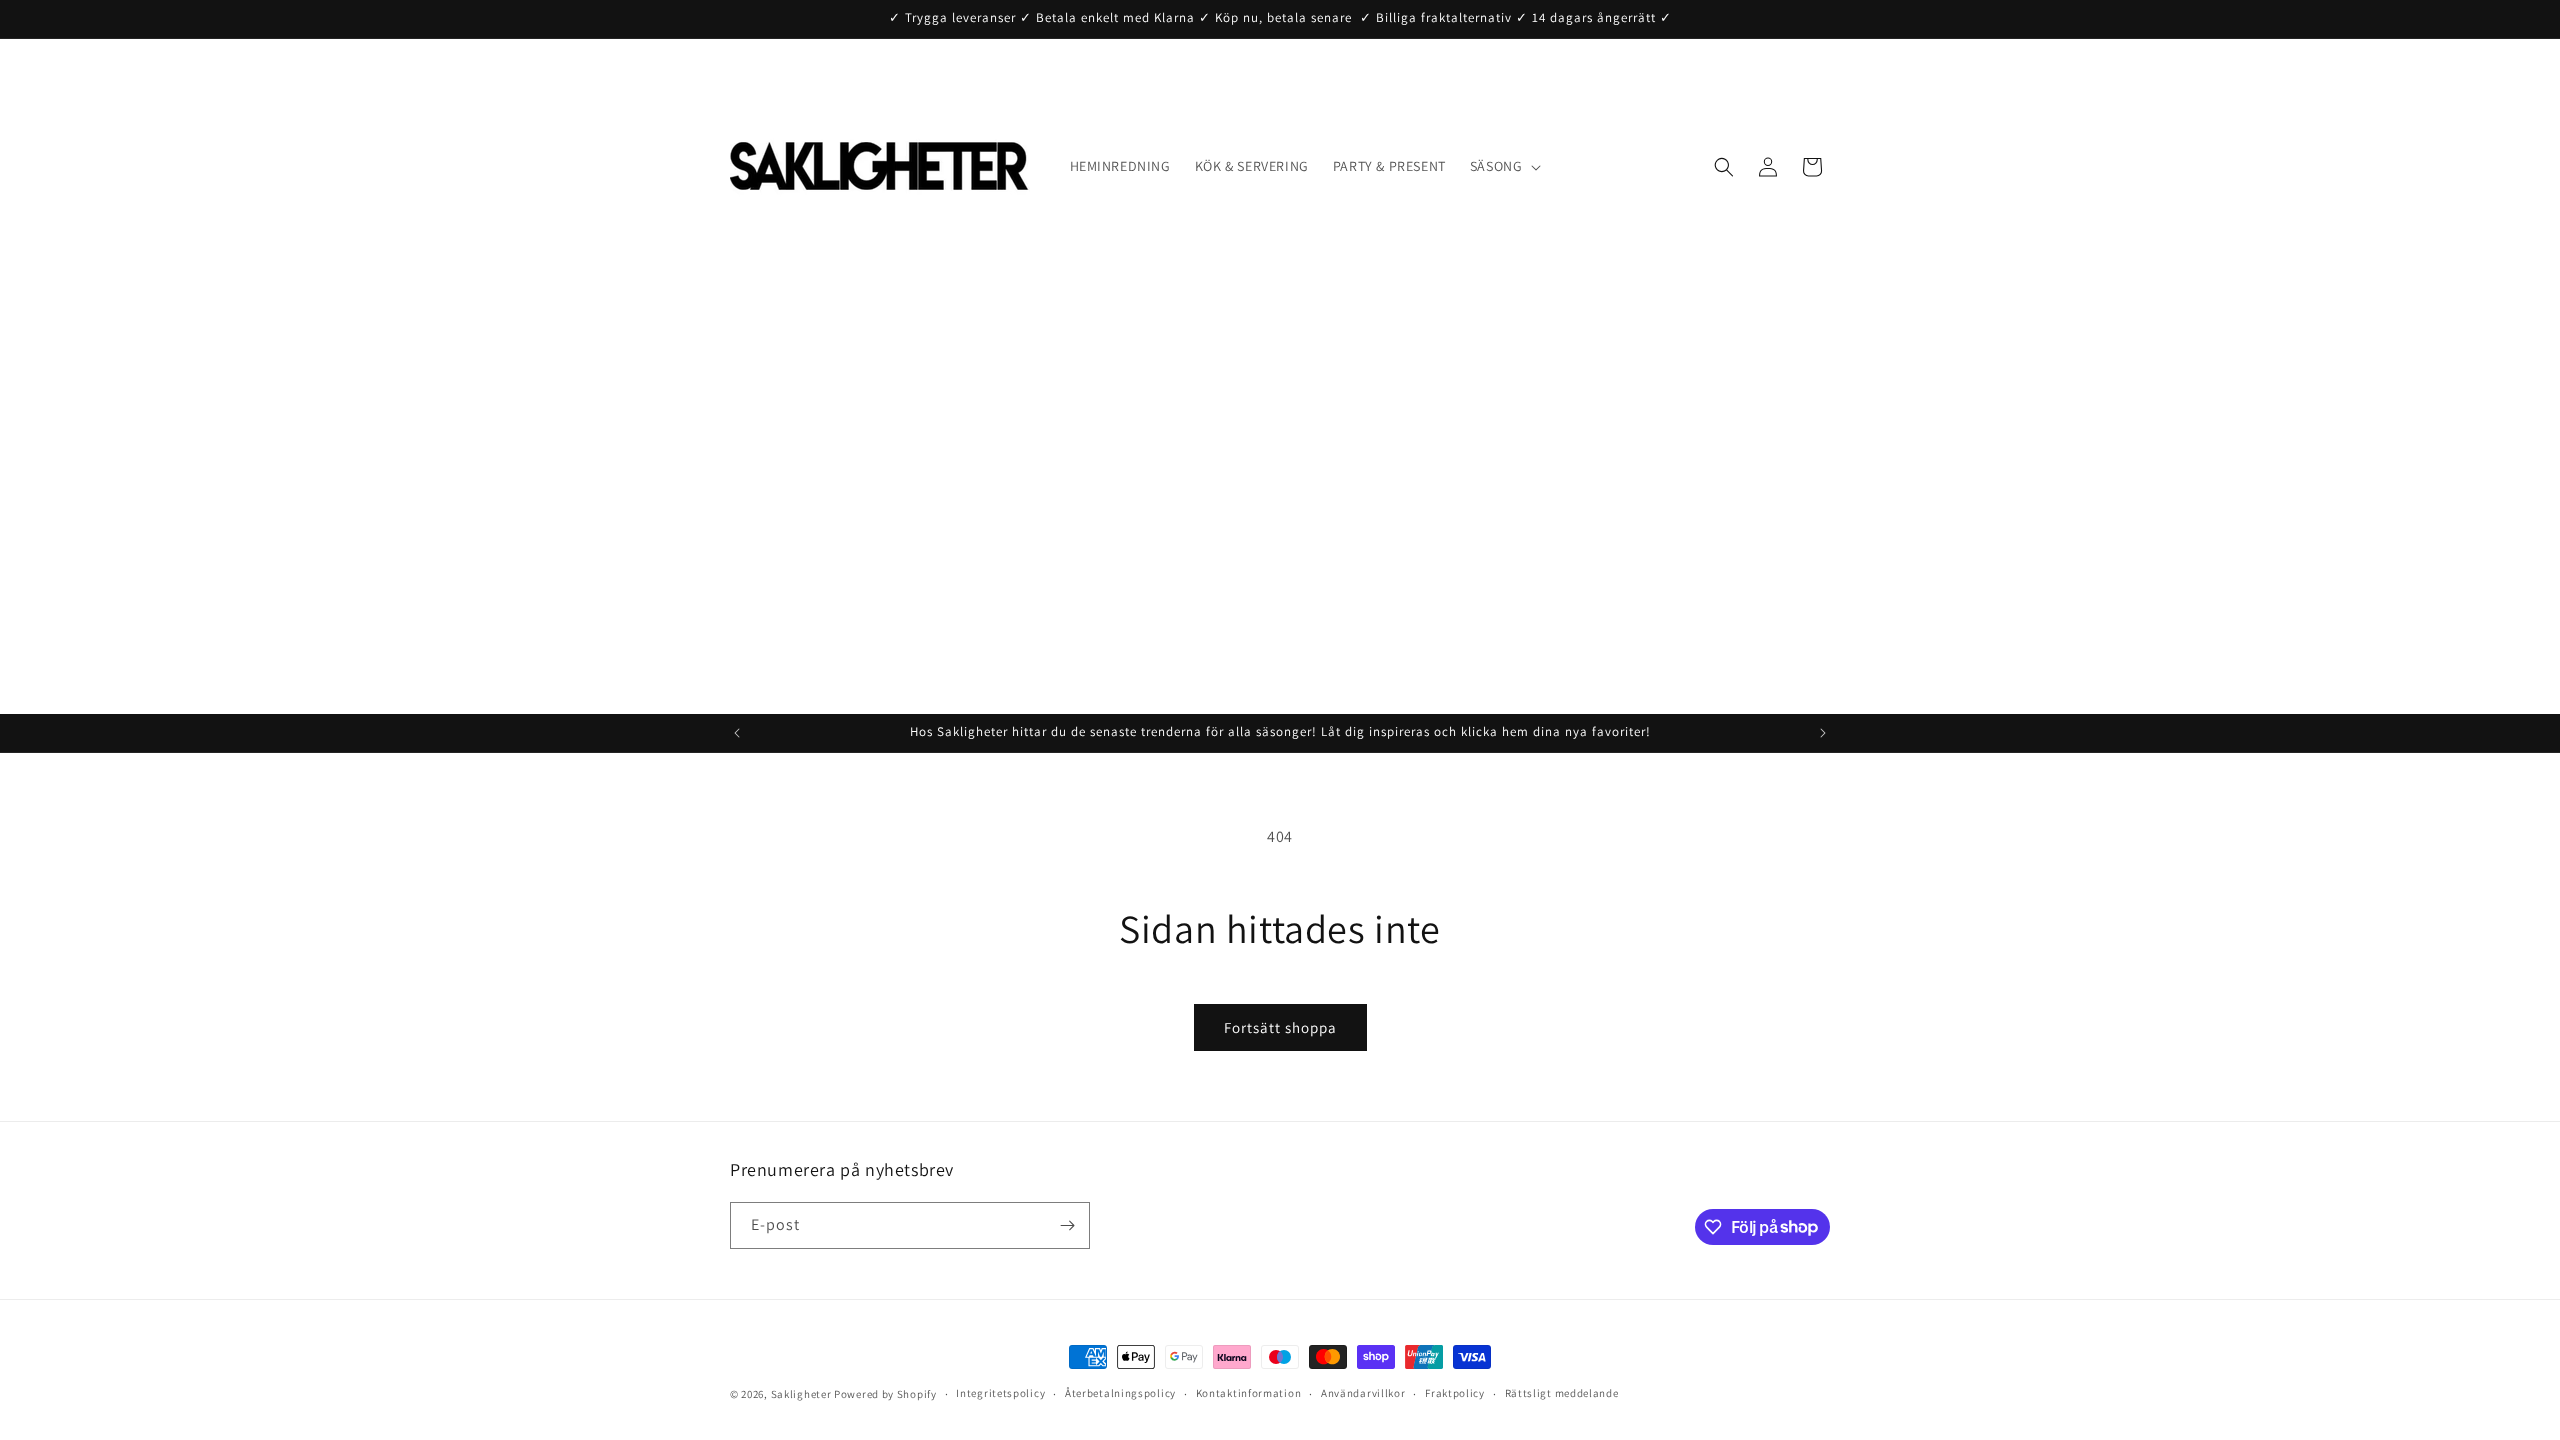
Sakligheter (801, 1394)
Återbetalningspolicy (1120, 1393)
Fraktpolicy (1455, 1393)
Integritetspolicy (1000, 1393)
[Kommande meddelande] (1823, 733)
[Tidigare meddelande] (737, 733)
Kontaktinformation (1249, 1393)
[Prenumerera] (1067, 1225)
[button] (1504, 166)
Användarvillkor (1363, 1393)
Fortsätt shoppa (1280, 1027)
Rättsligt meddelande (1562, 1393)
